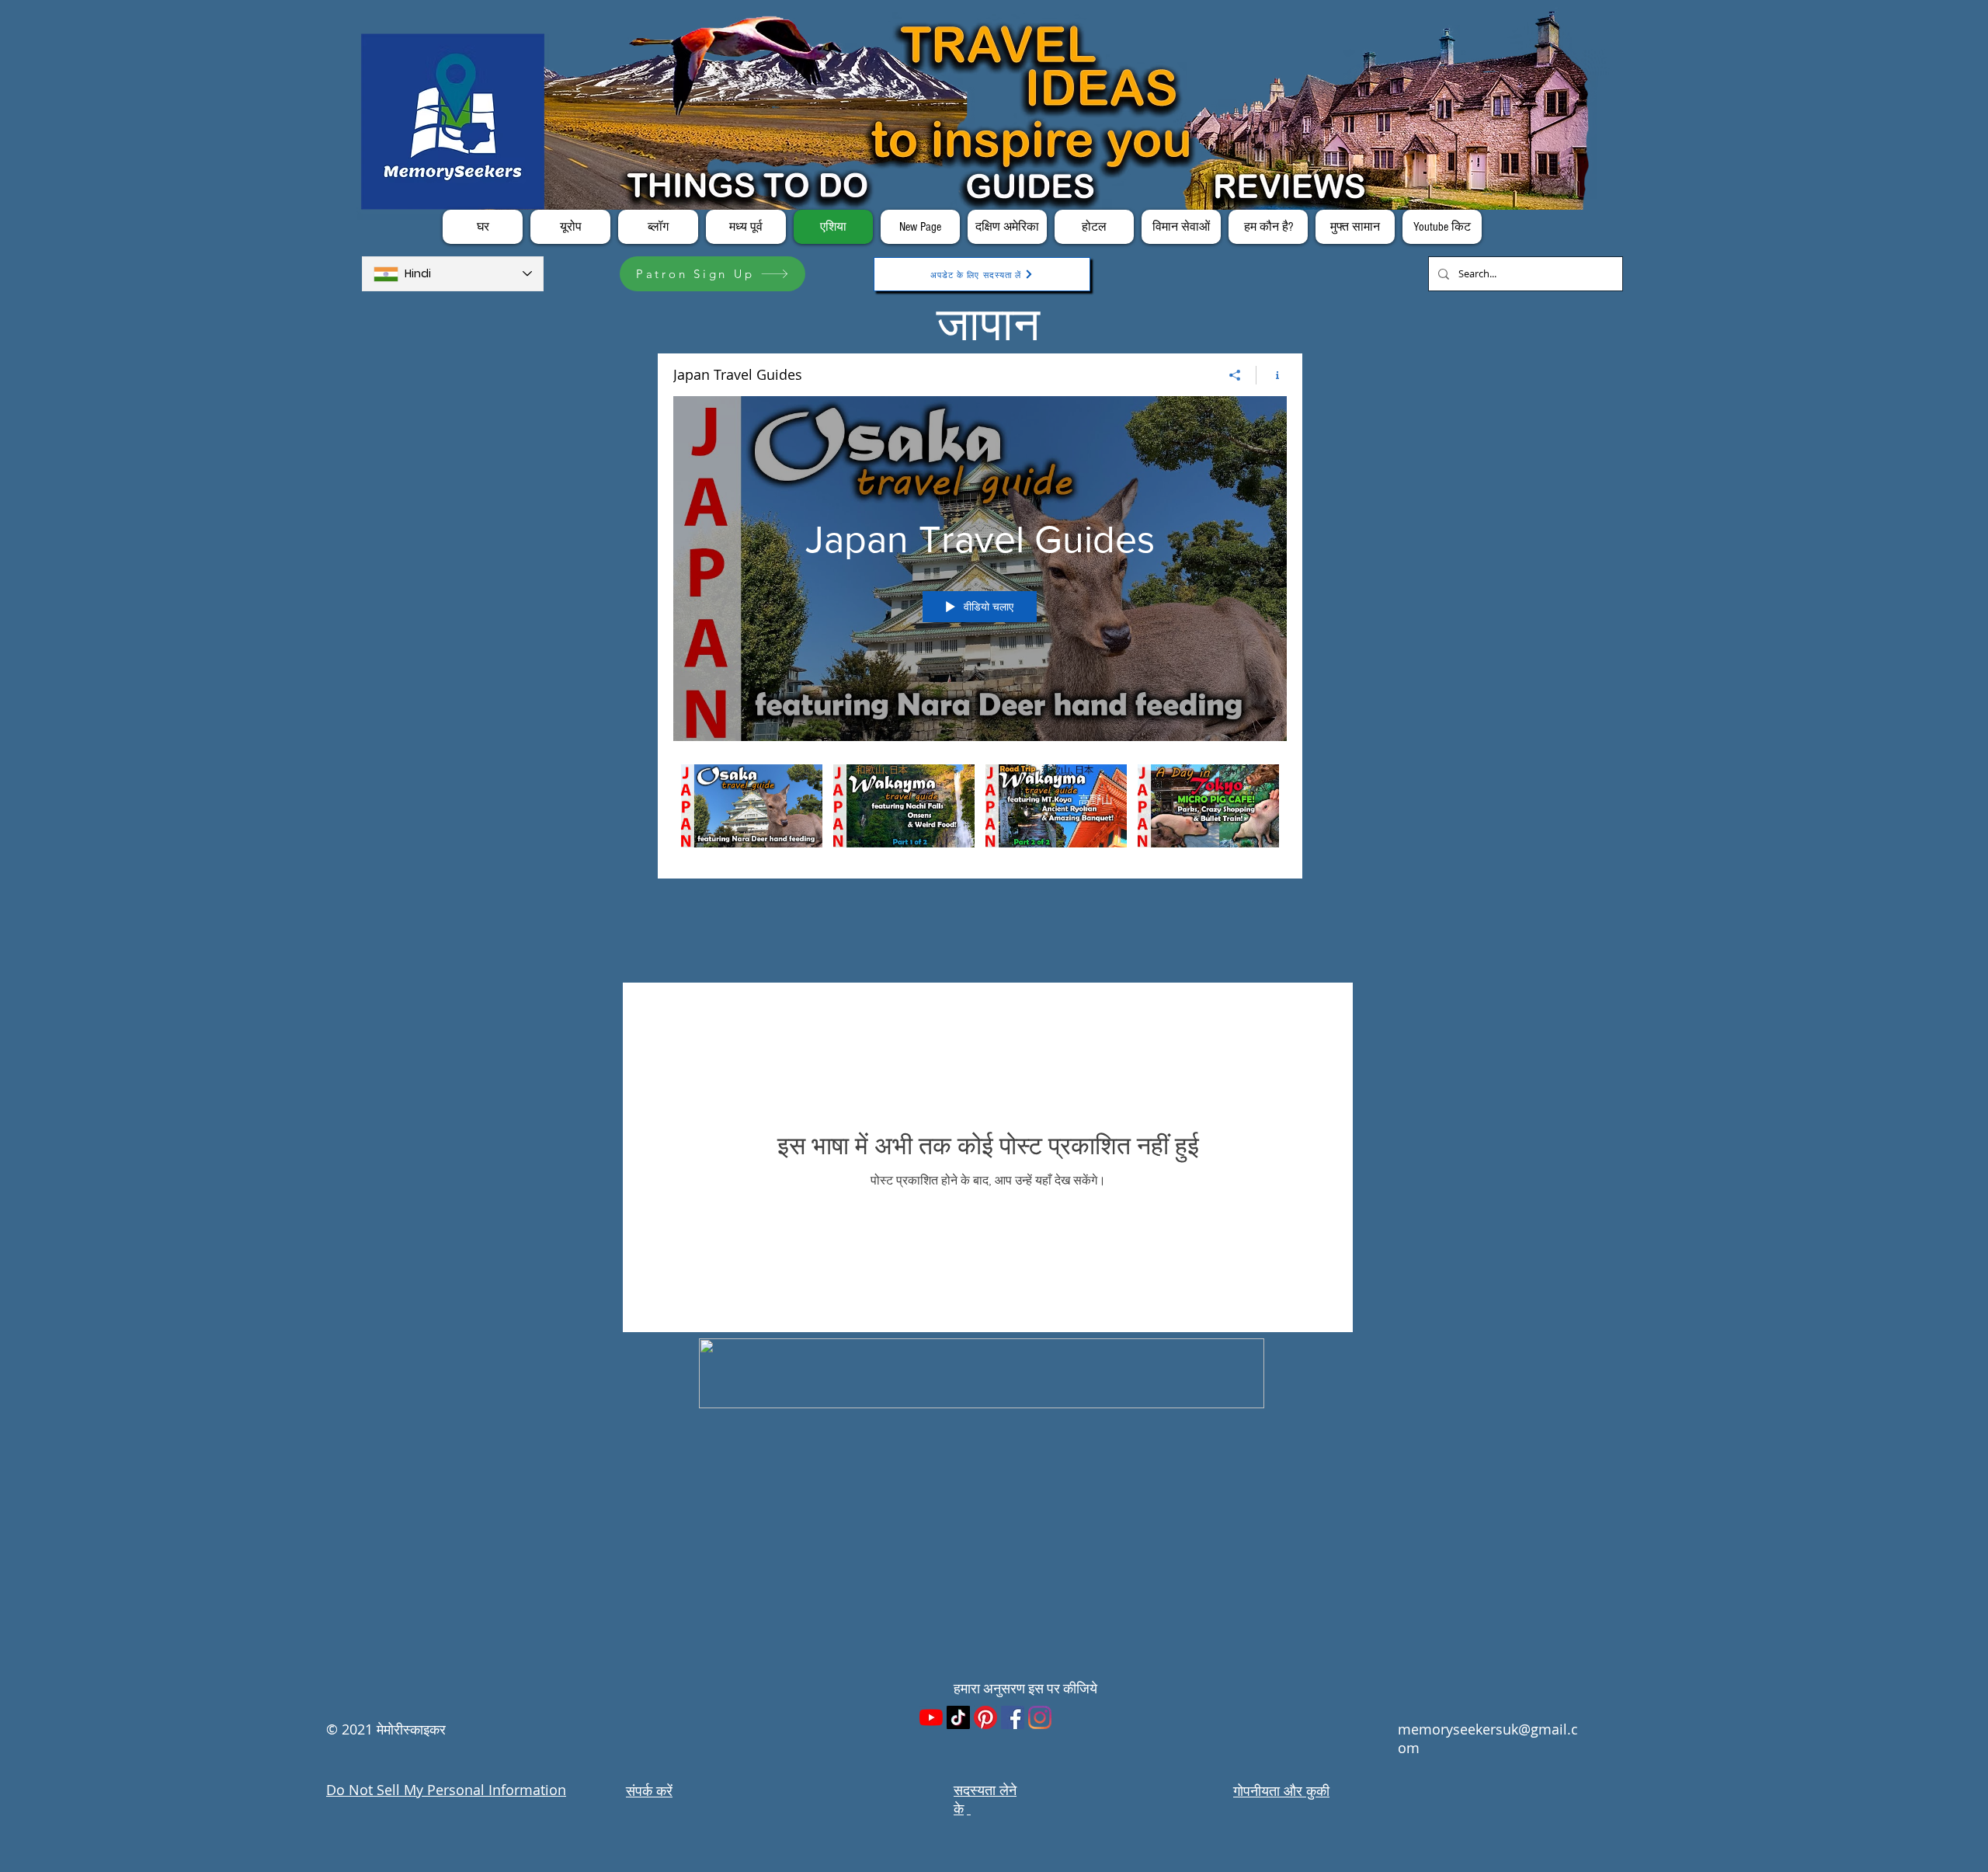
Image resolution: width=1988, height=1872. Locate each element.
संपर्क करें (649, 1790)
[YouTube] (931, 1717)
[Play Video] (752, 806)
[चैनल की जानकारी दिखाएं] (1272, 375)
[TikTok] (958, 1717)
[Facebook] (1013, 1717)
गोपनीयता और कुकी (1281, 1790)
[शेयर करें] (1235, 375)
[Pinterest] (985, 1717)
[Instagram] (1040, 1717)
